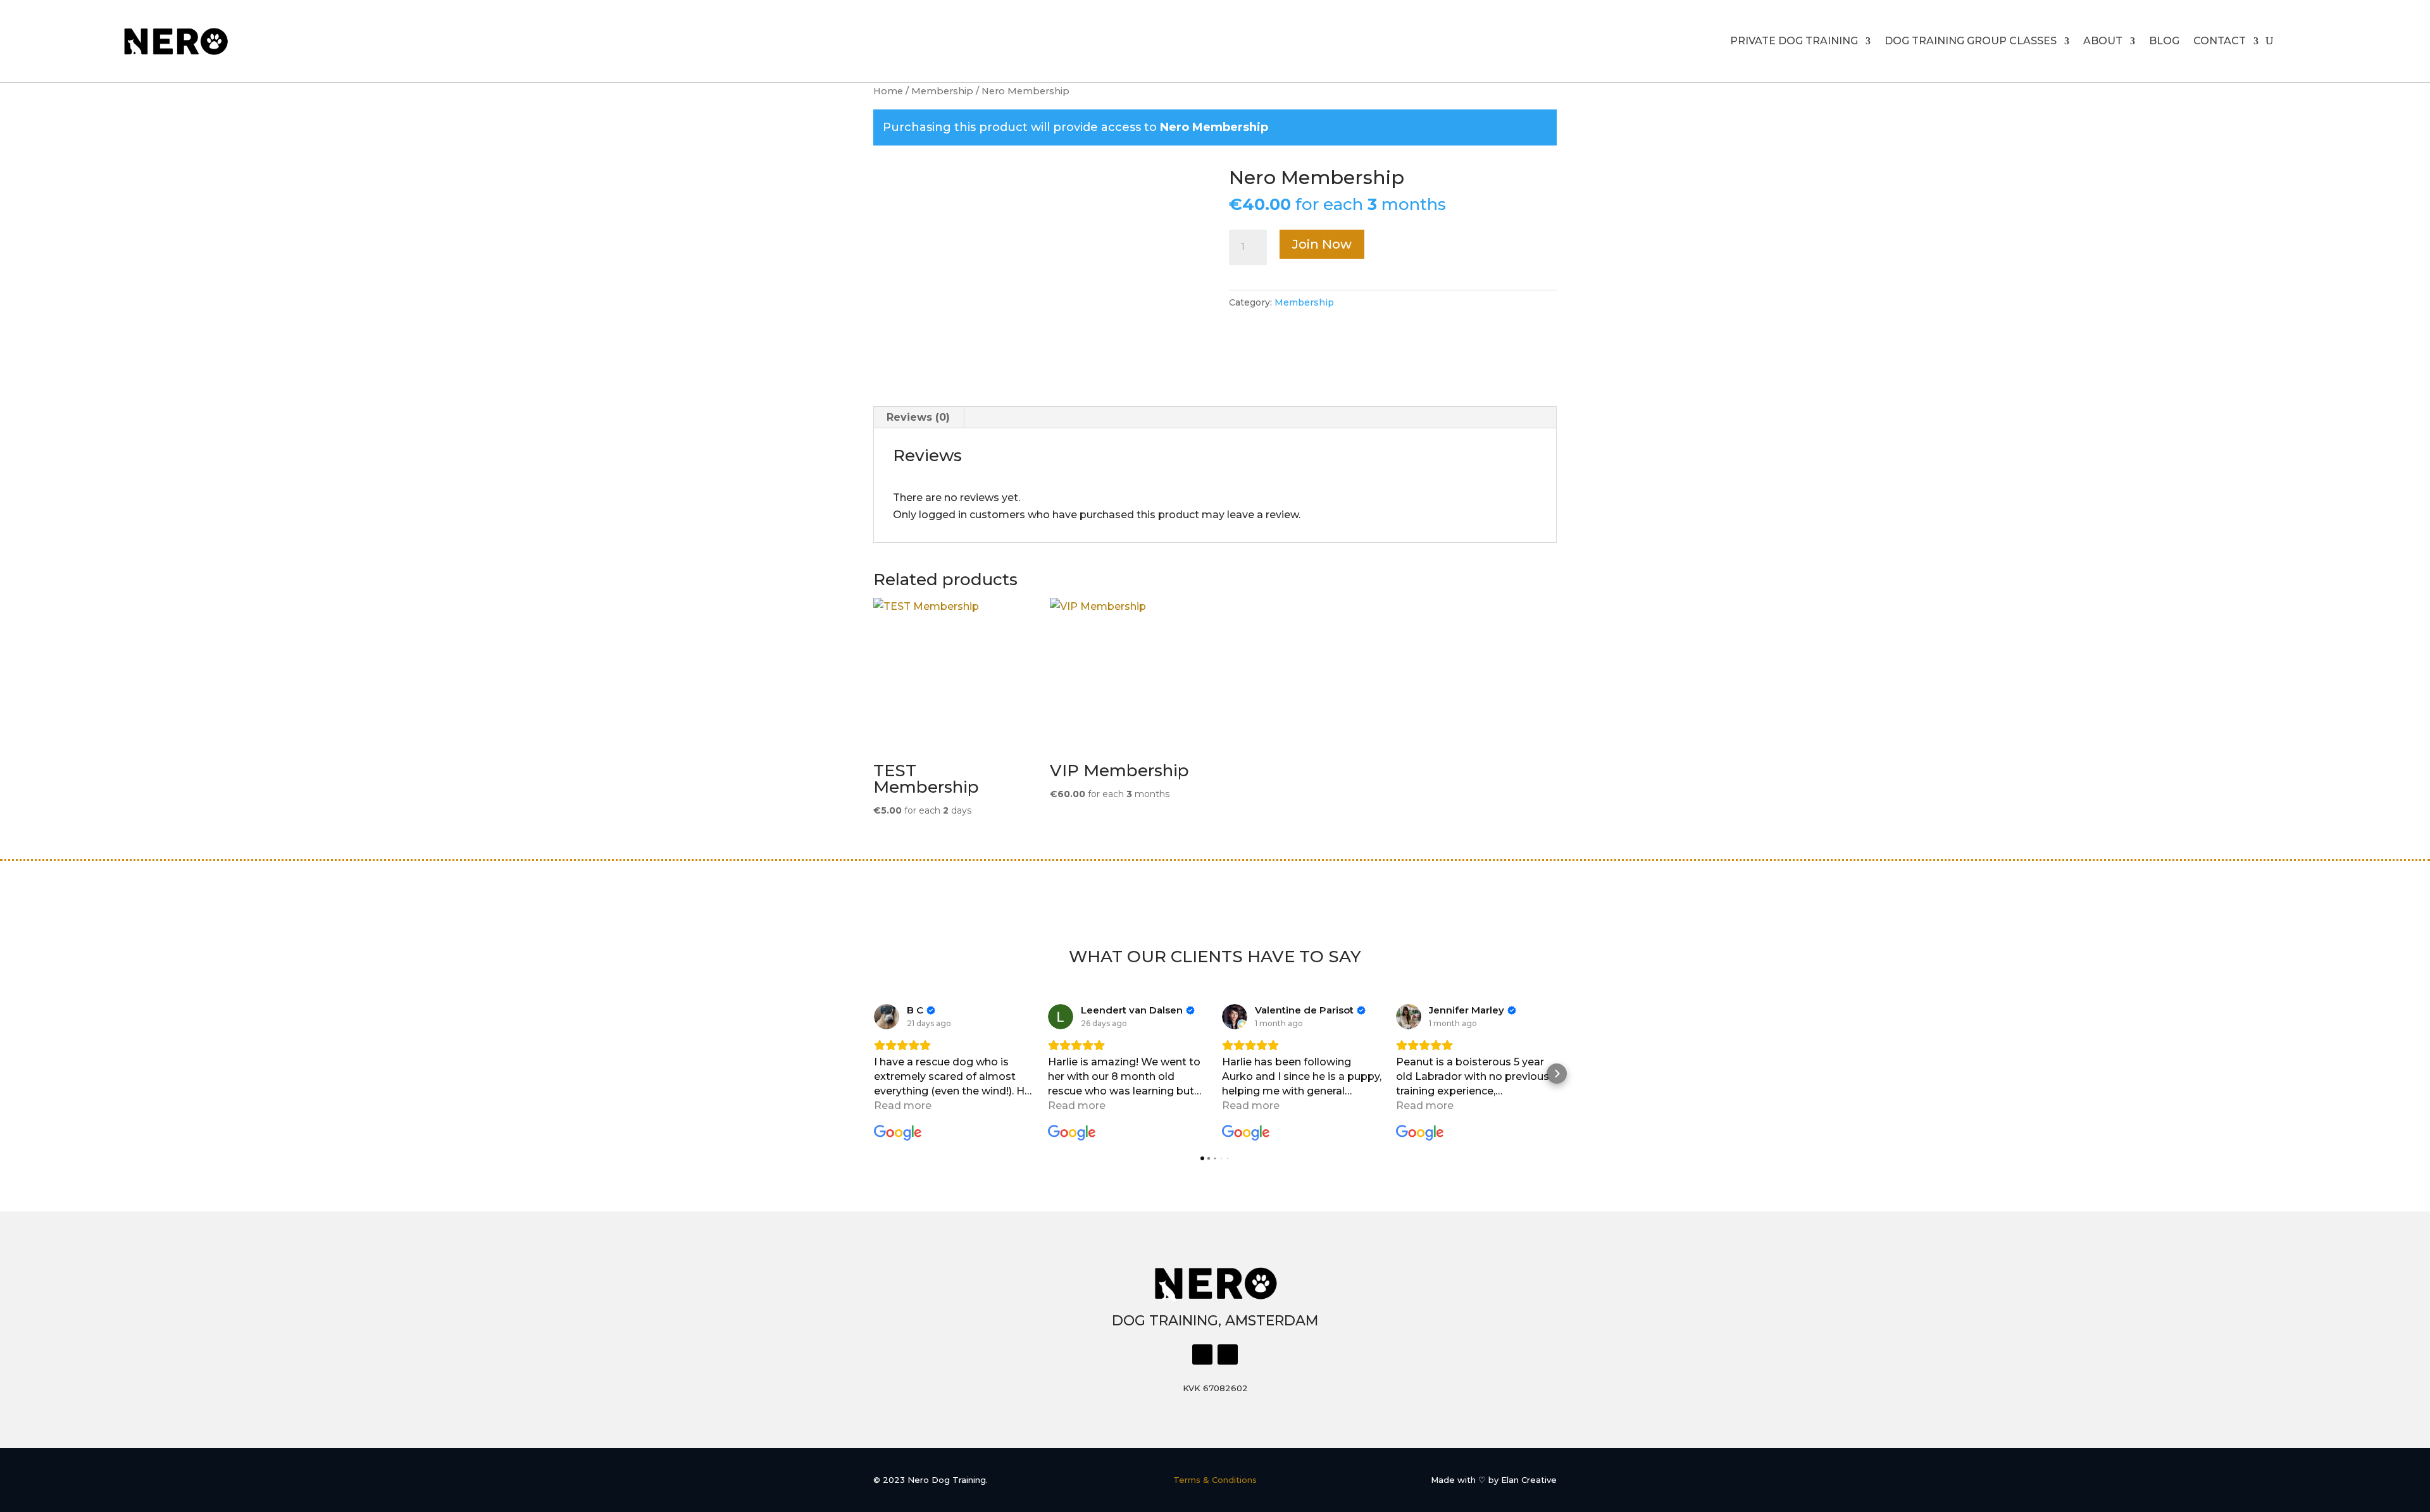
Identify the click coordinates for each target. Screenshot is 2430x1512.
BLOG (2164, 41)
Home (888, 91)
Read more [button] (903, 1106)
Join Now (1322, 244)
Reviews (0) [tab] (918, 417)
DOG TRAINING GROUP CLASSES (1971, 41)
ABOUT (2103, 41)
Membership (942, 91)
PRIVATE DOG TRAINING (1794, 41)
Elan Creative (1529, 1480)
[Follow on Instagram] (1228, 1354)
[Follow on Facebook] (1202, 1354)
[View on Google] (887, 1017)
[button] (873, 1074)
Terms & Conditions (1215, 1480)
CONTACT (2220, 41)
